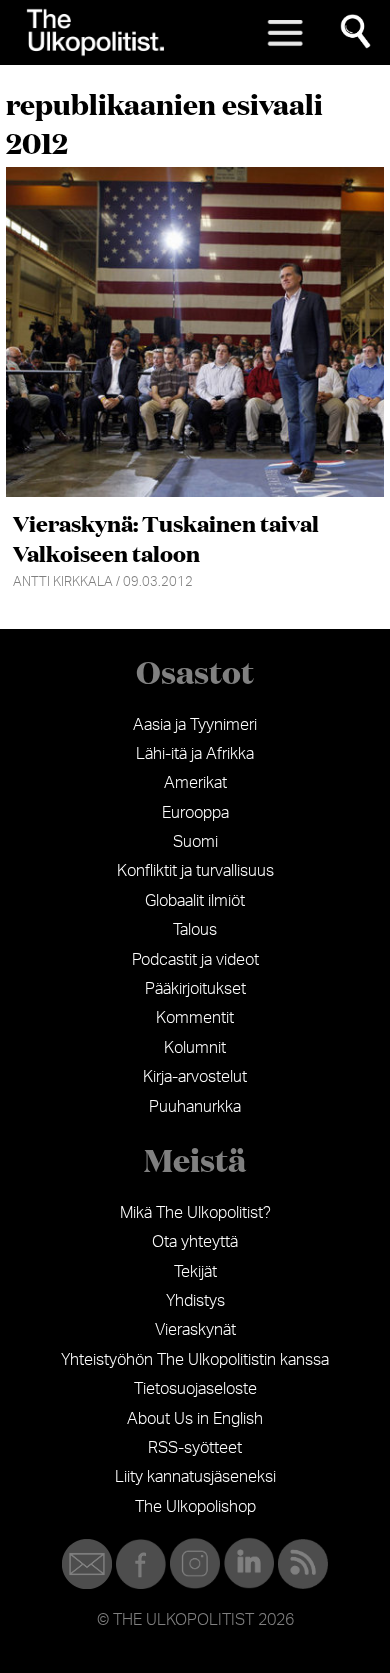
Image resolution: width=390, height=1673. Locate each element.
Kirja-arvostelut (195, 1077)
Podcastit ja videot (195, 960)
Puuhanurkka (195, 1107)
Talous (195, 930)
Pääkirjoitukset (195, 989)
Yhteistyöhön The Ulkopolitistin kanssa (195, 1360)
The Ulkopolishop (195, 1507)
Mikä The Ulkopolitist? (195, 1213)
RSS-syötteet (195, 1448)
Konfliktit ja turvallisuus (195, 871)
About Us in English (195, 1419)
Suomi (195, 842)
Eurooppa (195, 813)
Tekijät (195, 1272)
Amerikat (195, 783)
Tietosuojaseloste (195, 1389)
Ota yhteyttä (195, 1242)
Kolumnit (195, 1048)
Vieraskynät (195, 1330)
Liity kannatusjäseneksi (195, 1477)
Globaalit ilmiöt (195, 901)
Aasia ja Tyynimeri (195, 725)
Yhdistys (195, 1301)
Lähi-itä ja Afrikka (195, 754)
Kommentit (195, 1018)
